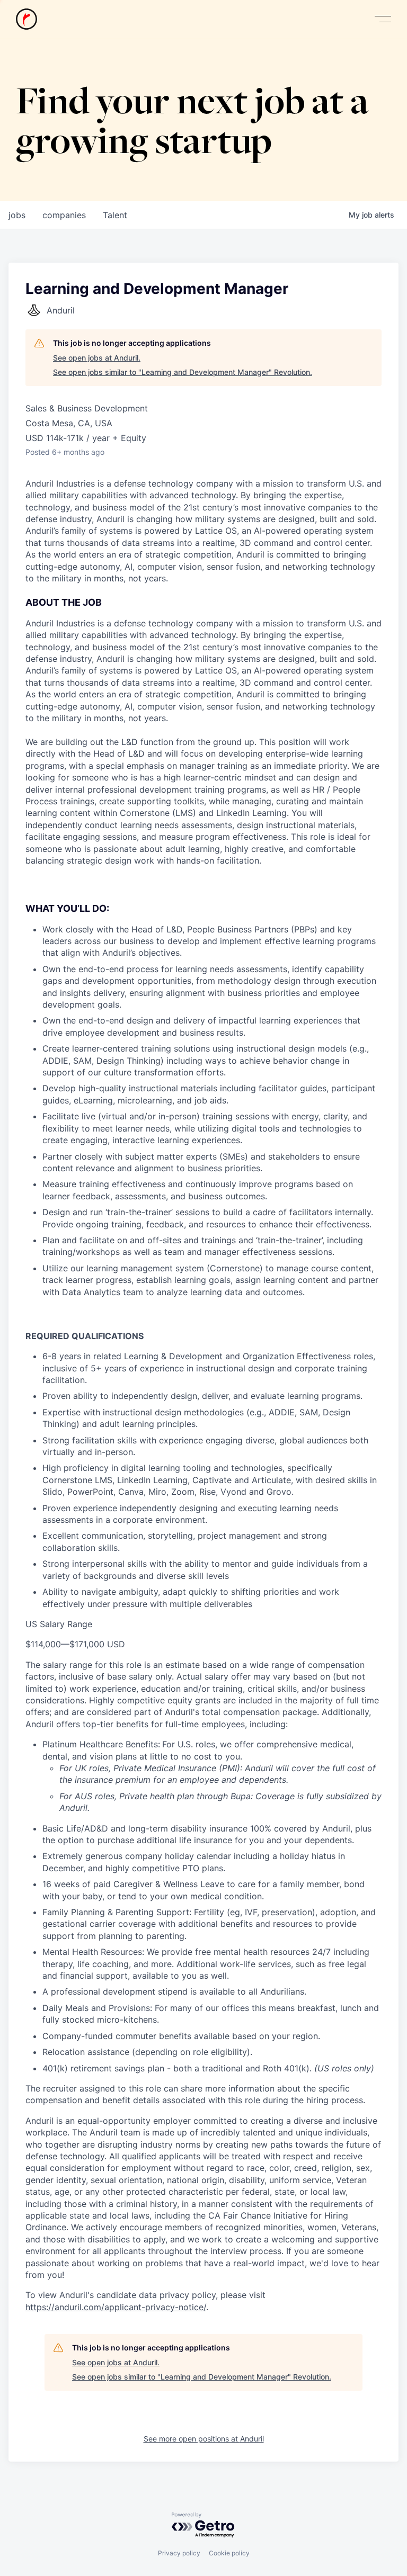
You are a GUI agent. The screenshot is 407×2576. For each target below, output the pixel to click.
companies (64, 215)
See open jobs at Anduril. (97, 358)
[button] (383, 19)
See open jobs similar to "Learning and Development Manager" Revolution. (183, 372)
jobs (17, 215)
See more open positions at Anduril (204, 2439)
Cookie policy (229, 2553)
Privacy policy (179, 2553)
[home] (26, 19)
